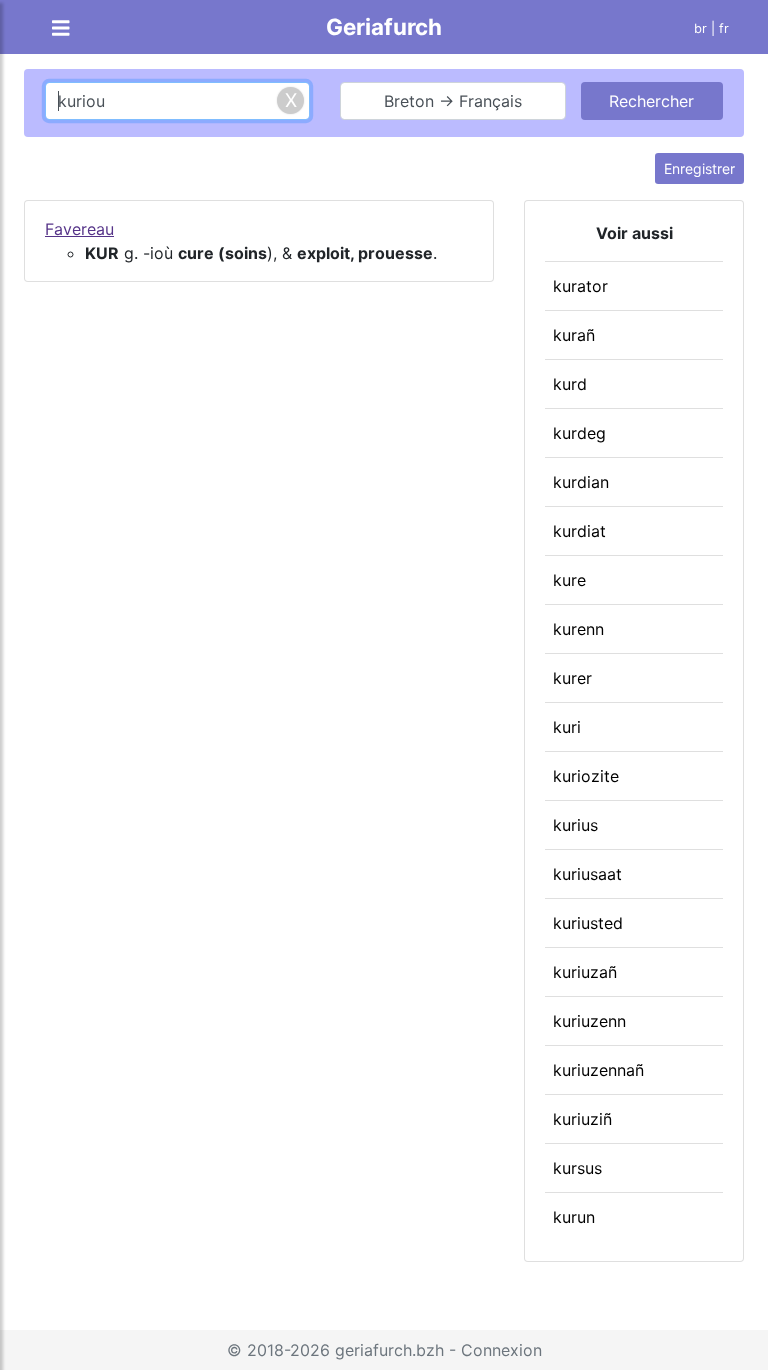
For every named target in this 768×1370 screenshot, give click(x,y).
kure (569, 580)
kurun (574, 1217)
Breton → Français (453, 101)
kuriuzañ (585, 972)
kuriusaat (587, 874)
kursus (577, 1168)
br (700, 28)
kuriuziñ (582, 1119)
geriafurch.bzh (389, 1350)
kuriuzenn (589, 1021)
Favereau (79, 229)
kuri (567, 727)
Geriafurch (384, 26)
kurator (580, 286)
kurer (572, 678)
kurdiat (579, 531)
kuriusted (588, 923)
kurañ (574, 335)
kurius (575, 825)
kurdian (581, 482)
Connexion (501, 1350)
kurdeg (579, 433)
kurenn (578, 629)
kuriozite (586, 776)
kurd (570, 384)
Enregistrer (699, 168)
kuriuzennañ (598, 1070)
